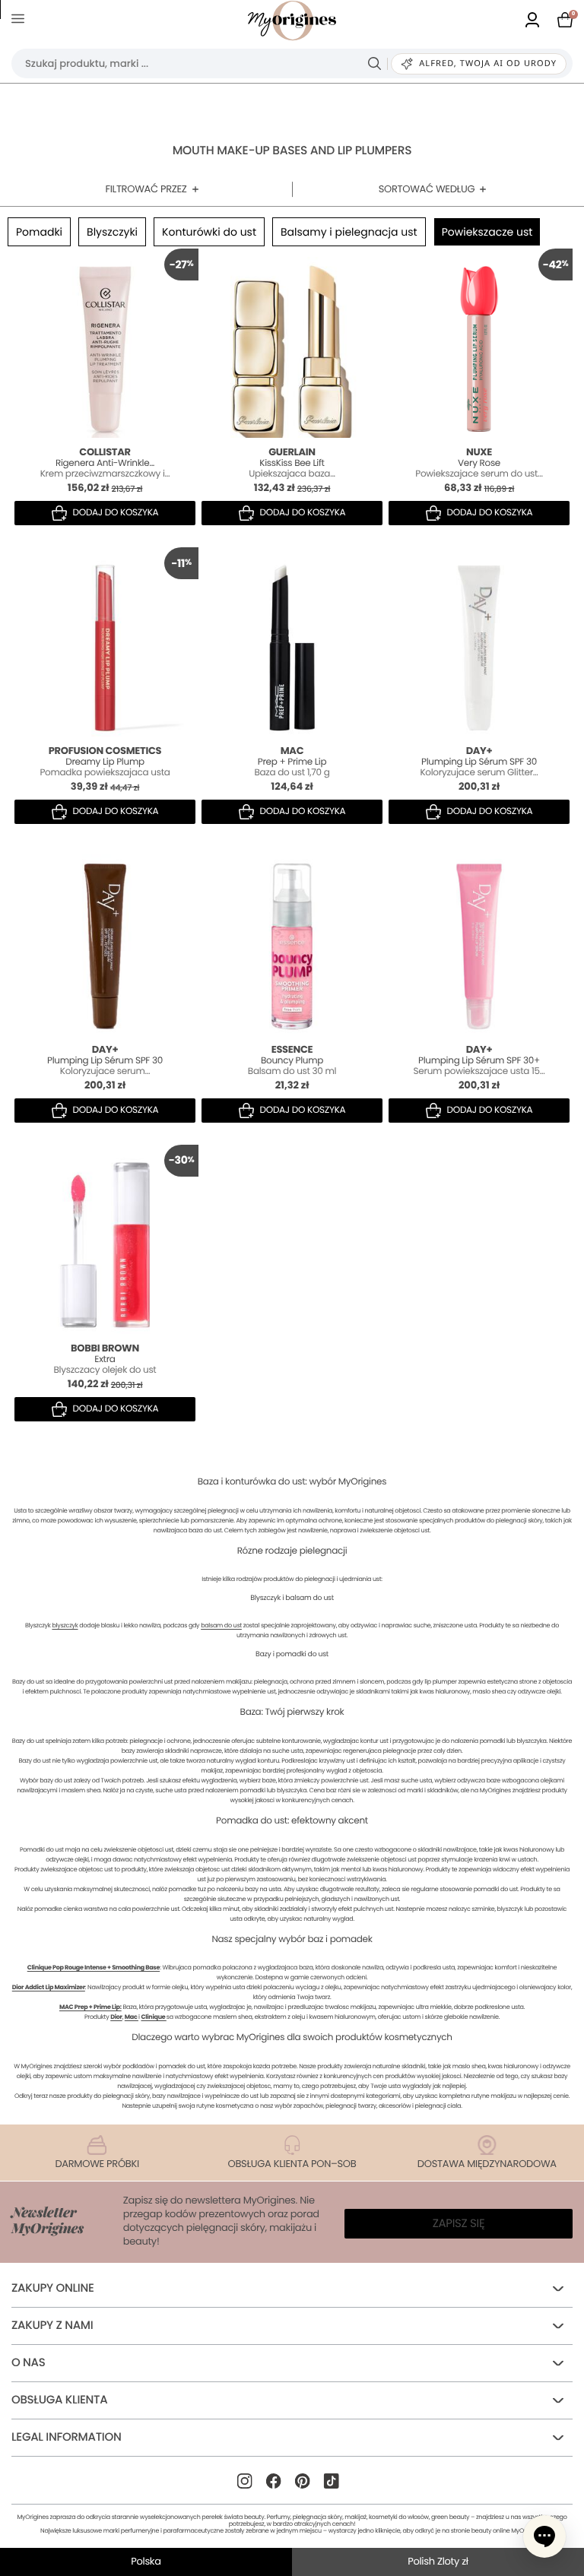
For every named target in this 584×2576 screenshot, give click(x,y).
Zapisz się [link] (459, 2224)
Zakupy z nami (52, 2326)
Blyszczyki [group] (112, 232)
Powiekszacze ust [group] (487, 232)
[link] (532, 21)
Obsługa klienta (59, 2400)
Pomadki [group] (39, 232)
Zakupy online (53, 2288)
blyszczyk (65, 1625)
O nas (29, 2363)
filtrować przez (146, 189)
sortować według (427, 189)
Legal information (66, 2437)
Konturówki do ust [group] (209, 232)
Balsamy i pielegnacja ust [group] (349, 232)
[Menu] (21, 21)
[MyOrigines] (292, 21)
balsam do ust (221, 1625)
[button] (544, 2536)
